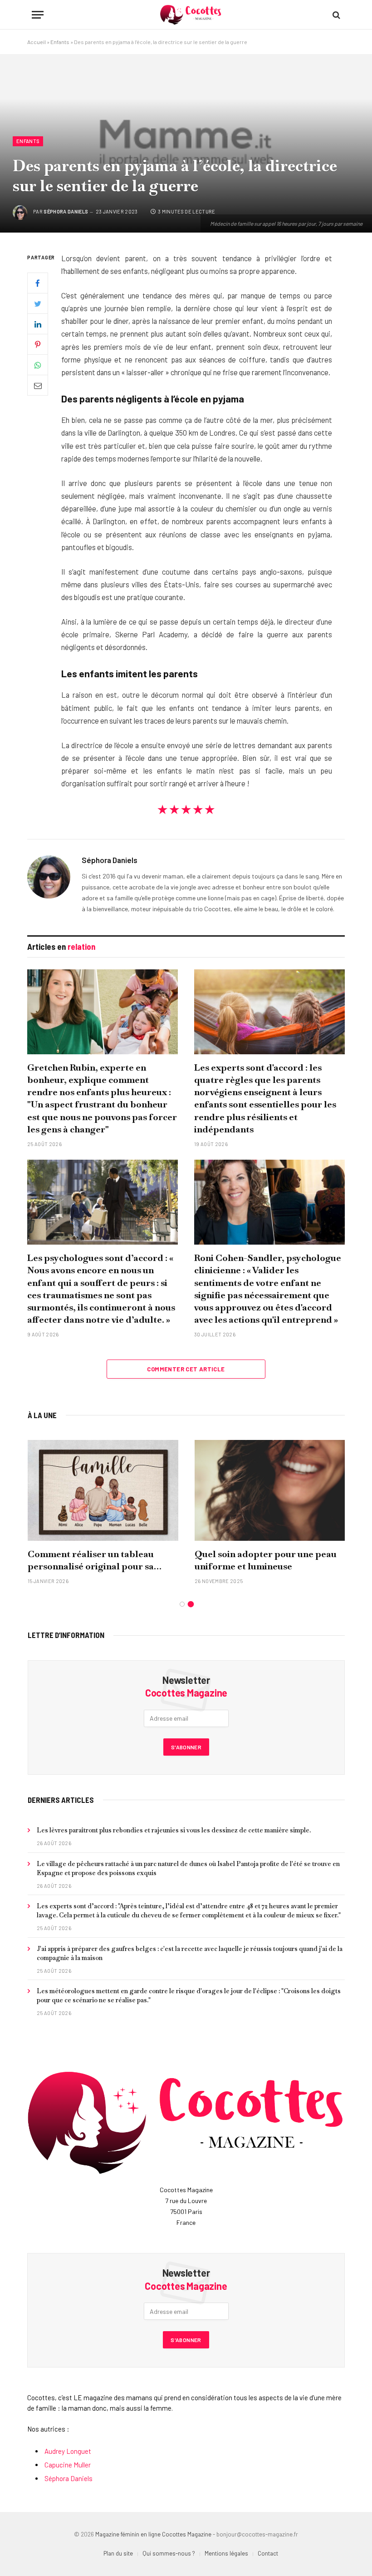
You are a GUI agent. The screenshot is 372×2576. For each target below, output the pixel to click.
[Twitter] (38, 303)
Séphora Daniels (66, 211)
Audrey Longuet (68, 2451)
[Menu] (38, 15)
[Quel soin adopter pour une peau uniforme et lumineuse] (270, 1490)
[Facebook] (38, 283)
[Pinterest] (38, 344)
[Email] (38, 385)
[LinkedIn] (38, 324)
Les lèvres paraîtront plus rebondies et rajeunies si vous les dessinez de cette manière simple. (174, 1830)
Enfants (60, 42)
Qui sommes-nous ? (169, 2553)
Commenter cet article (186, 1369)
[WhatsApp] (38, 365)
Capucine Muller (68, 2465)
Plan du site (118, 2553)
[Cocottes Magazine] (191, 15)
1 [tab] (182, 1604)
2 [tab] (191, 1604)
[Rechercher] (335, 15)
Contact (268, 2553)
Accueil (37, 42)
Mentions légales (226, 2553)
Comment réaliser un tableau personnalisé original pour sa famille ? (91, 1560)
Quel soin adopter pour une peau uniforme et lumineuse (266, 1560)
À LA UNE (42, 1415)
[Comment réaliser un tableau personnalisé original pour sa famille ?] (103, 1490)
